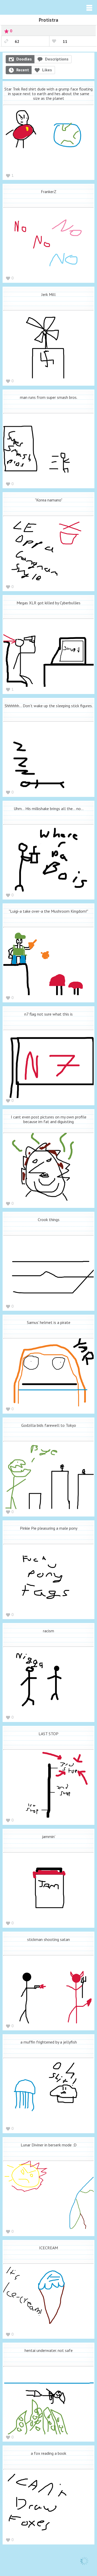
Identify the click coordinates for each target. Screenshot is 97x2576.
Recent (23, 70)
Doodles (24, 59)
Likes (47, 70)
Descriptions (57, 59)
